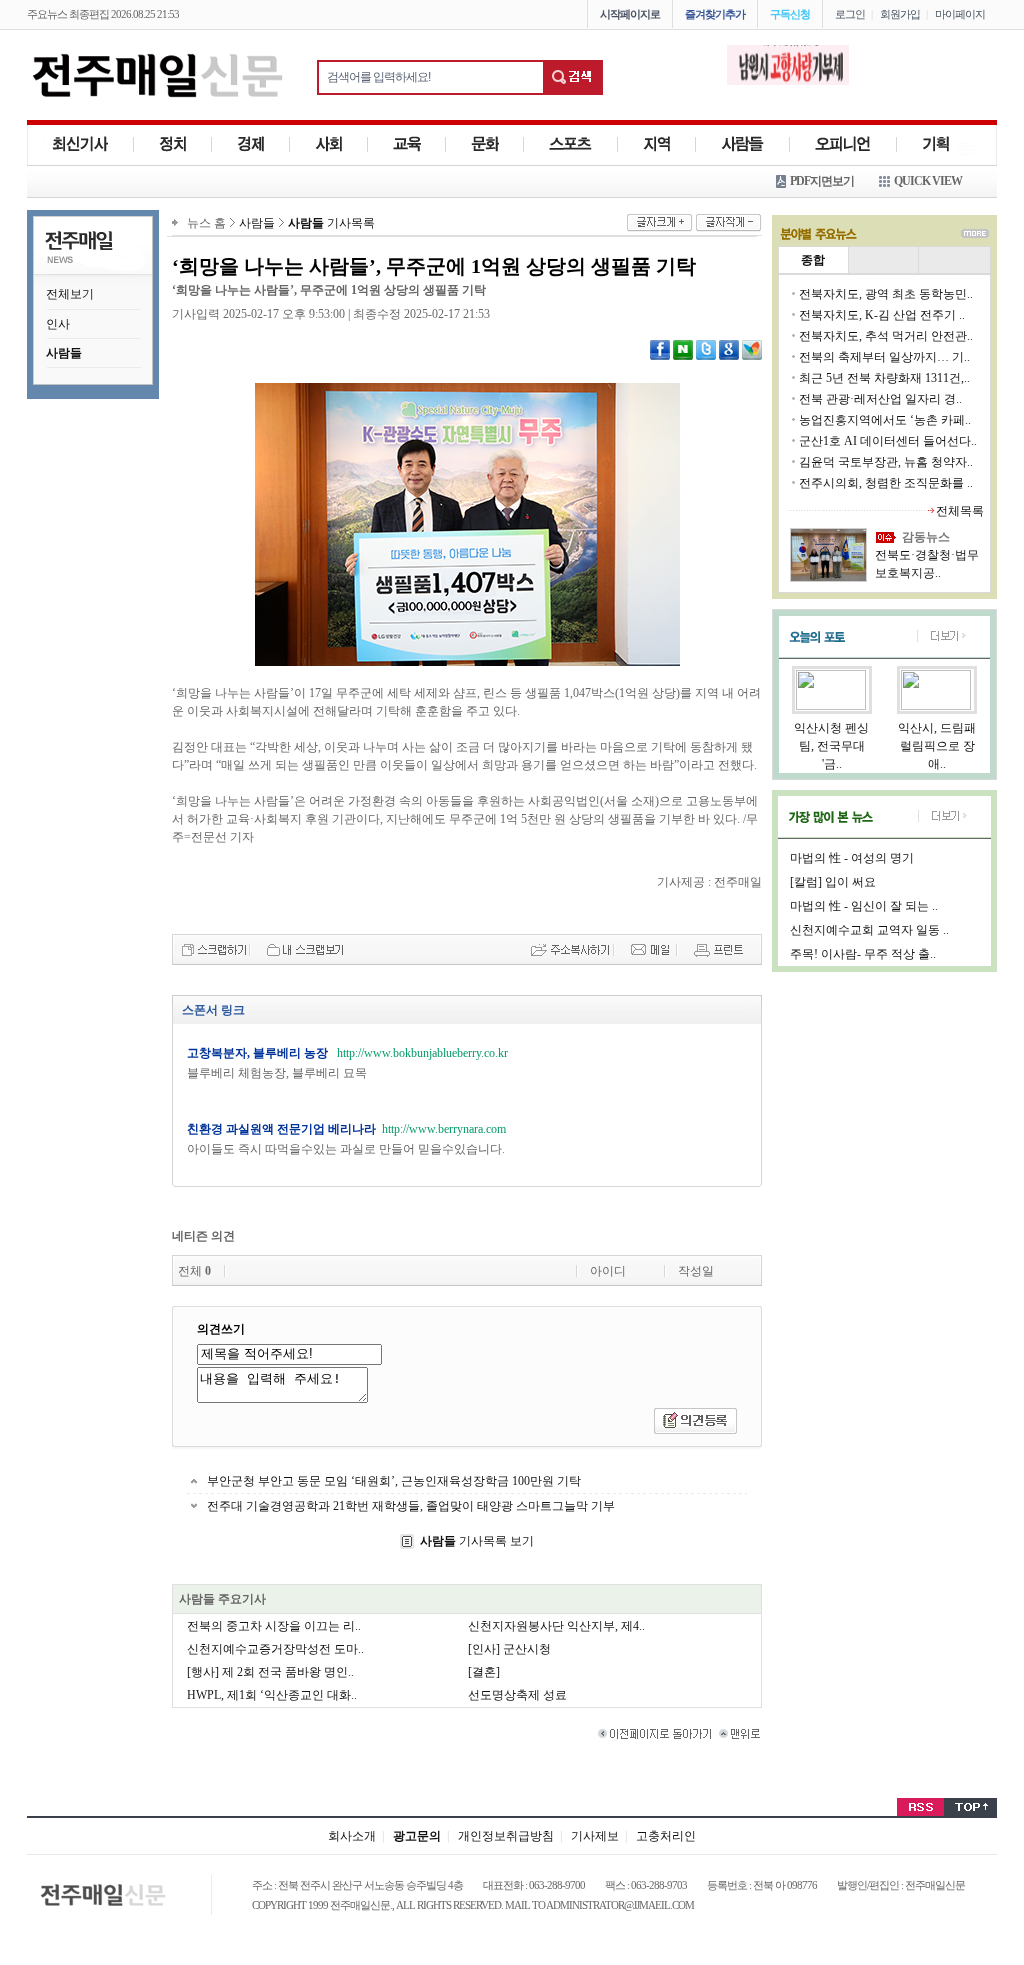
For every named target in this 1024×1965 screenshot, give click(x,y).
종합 (813, 260)
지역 (657, 144)
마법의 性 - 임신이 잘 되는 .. (864, 906)
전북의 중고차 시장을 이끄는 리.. (274, 1626)
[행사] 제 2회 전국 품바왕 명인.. (270, 1672)
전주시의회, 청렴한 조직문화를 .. (886, 483)
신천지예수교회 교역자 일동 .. (869, 930)
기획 (936, 144)
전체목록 (960, 511)
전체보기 (70, 294)
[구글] (729, 349)
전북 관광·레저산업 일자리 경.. (880, 399)
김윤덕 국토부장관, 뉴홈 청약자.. (886, 462)
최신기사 (80, 144)
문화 (485, 144)
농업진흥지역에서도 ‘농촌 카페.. (885, 420)
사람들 (743, 144)
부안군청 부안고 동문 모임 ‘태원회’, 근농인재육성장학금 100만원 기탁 (394, 1481)
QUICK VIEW (928, 181)
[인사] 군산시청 (509, 1649)
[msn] (752, 349)
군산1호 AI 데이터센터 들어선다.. (888, 441)
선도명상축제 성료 (517, 1695)
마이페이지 (960, 14)
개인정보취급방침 (506, 1836)
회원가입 (900, 14)
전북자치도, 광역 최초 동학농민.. (886, 294)
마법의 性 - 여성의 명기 (852, 858)
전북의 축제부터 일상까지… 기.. (884, 357)
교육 (407, 144)
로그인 (850, 14)
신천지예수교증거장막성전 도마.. (275, 1649)
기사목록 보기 (477, 1541)
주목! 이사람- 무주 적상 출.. (863, 954)
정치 (173, 144)
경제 (251, 144)
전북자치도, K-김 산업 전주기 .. (882, 315)
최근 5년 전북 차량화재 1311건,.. (884, 378)
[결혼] (484, 1672)
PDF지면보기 (822, 181)
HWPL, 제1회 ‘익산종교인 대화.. (272, 1695)
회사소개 (352, 1836)
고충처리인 (666, 1836)
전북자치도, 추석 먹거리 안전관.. (886, 336)
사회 (329, 144)
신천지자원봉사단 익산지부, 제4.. (556, 1626)
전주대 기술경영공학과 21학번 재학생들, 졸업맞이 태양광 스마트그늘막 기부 (411, 1506)
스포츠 (571, 144)
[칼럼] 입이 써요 (833, 882)
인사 (58, 324)
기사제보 (595, 1836)
